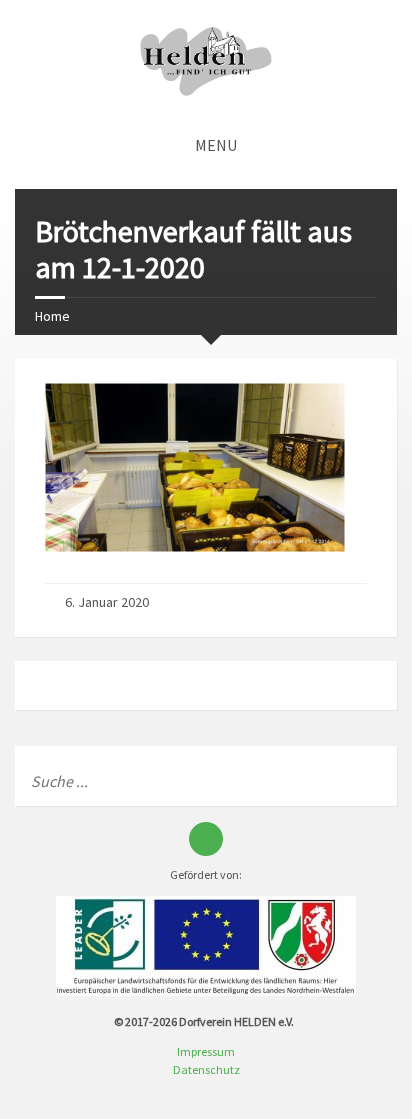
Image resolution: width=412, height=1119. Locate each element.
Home (52, 316)
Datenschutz (206, 1069)
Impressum (206, 1051)
